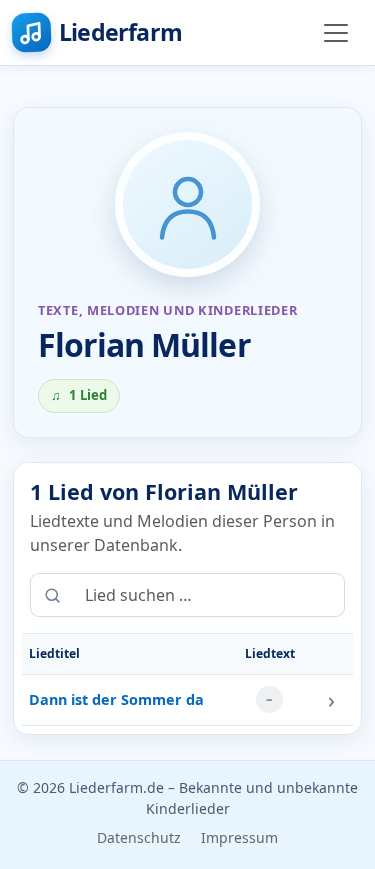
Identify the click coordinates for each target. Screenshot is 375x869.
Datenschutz (139, 837)
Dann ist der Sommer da (116, 699)
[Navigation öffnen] (336, 33)
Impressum (239, 837)
